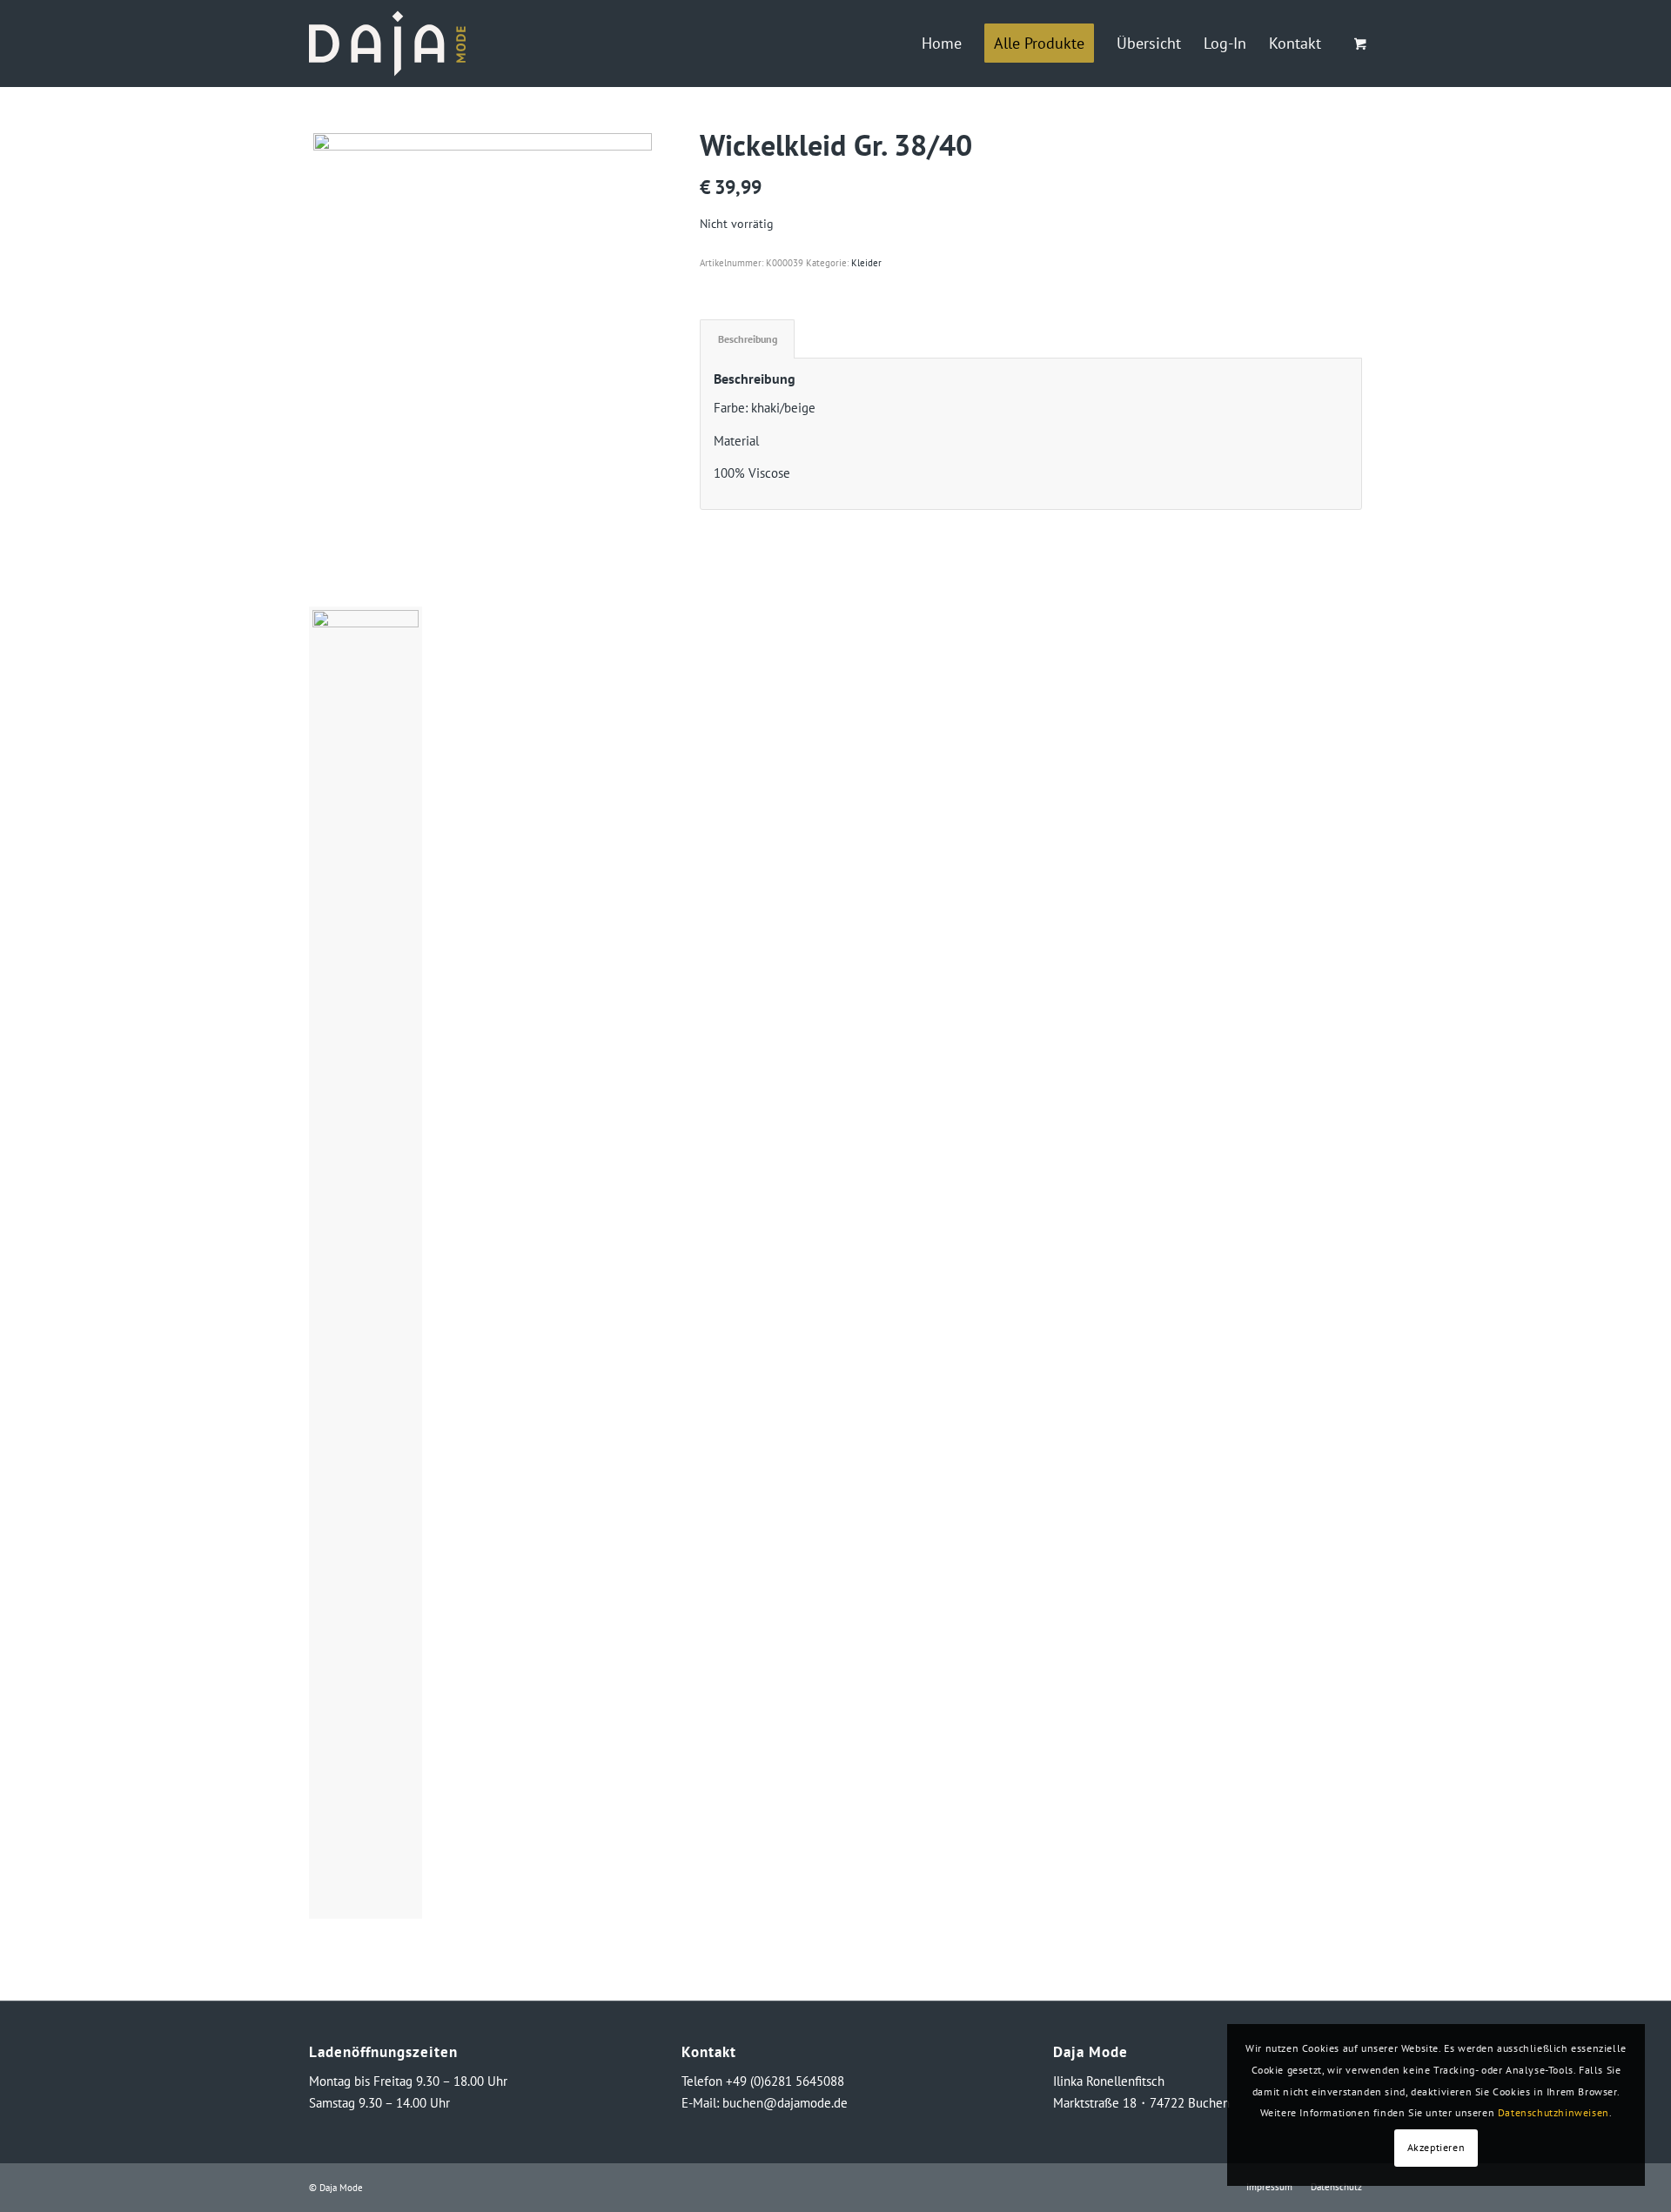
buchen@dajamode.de (785, 2103)
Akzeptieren (1436, 2147)
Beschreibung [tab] (748, 339)
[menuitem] (942, 44)
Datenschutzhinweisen (1554, 2112)
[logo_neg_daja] (387, 44)
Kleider (866, 263)
